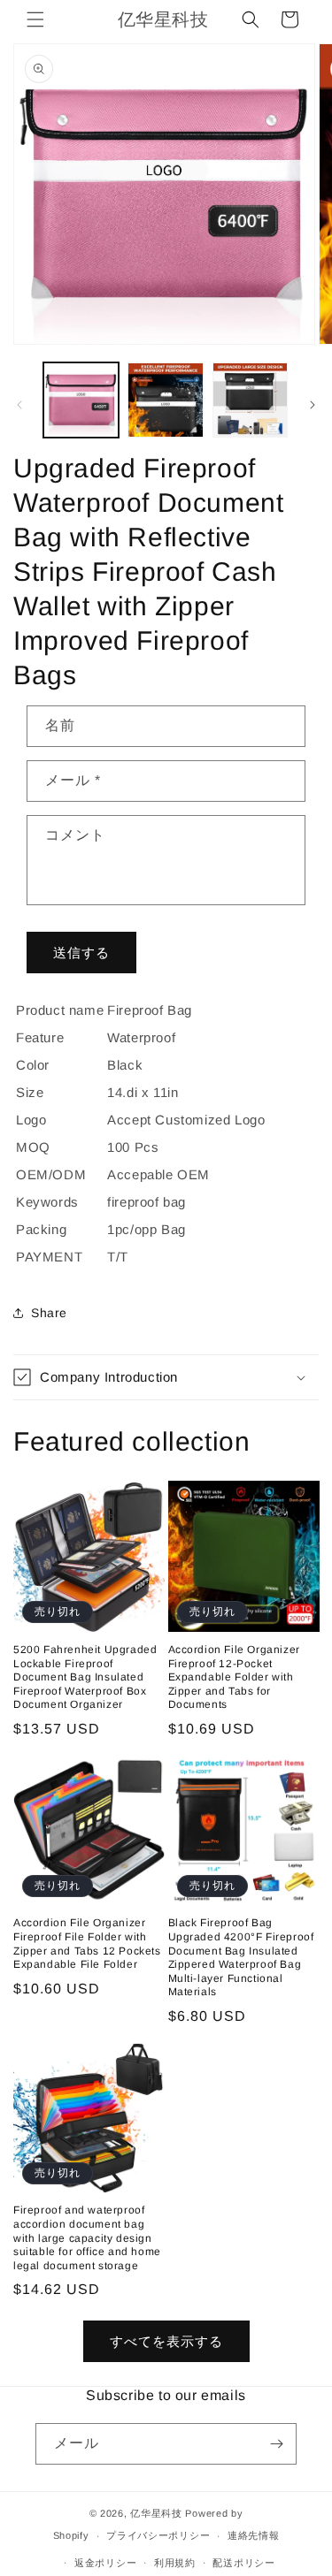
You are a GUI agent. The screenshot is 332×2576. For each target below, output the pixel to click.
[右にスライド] (313, 405)
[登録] (276, 2444)
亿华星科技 (156, 2513)
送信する (81, 953)
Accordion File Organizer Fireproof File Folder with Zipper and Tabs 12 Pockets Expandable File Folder (87, 1943)
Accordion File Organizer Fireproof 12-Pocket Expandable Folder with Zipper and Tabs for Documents (234, 1677)
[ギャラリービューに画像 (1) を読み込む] (81, 400)
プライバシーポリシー (158, 2535)
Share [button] (49, 1313)
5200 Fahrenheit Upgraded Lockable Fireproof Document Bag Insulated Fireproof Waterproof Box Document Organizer (85, 1677)
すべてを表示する (166, 2341)
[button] (35, 19)
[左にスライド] (19, 405)
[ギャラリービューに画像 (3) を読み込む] (250, 400)
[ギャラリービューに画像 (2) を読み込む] (165, 400)
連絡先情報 (254, 2535)
